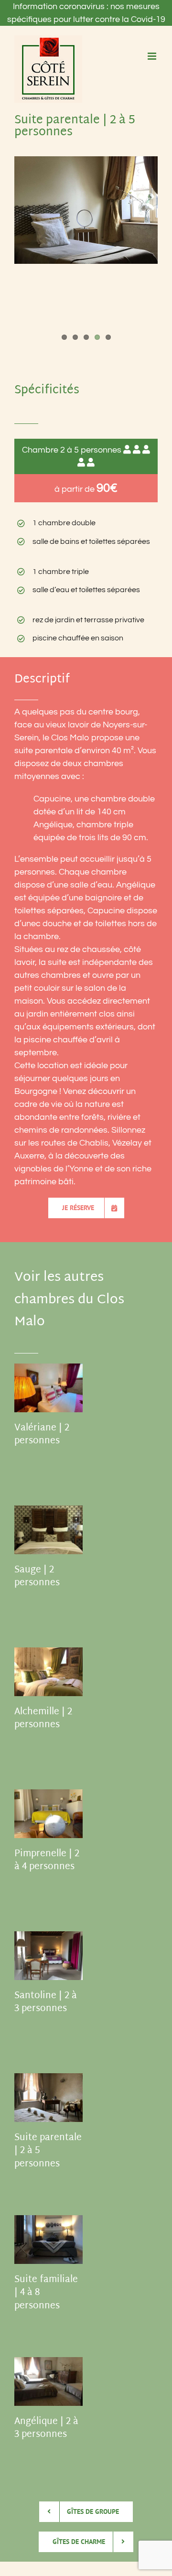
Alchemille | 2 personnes (43, 1719)
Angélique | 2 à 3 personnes (46, 2429)
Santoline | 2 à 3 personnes (46, 2003)
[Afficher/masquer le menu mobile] (153, 56)
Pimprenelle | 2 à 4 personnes (47, 1861)
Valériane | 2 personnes (42, 1435)
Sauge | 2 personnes (37, 1577)
